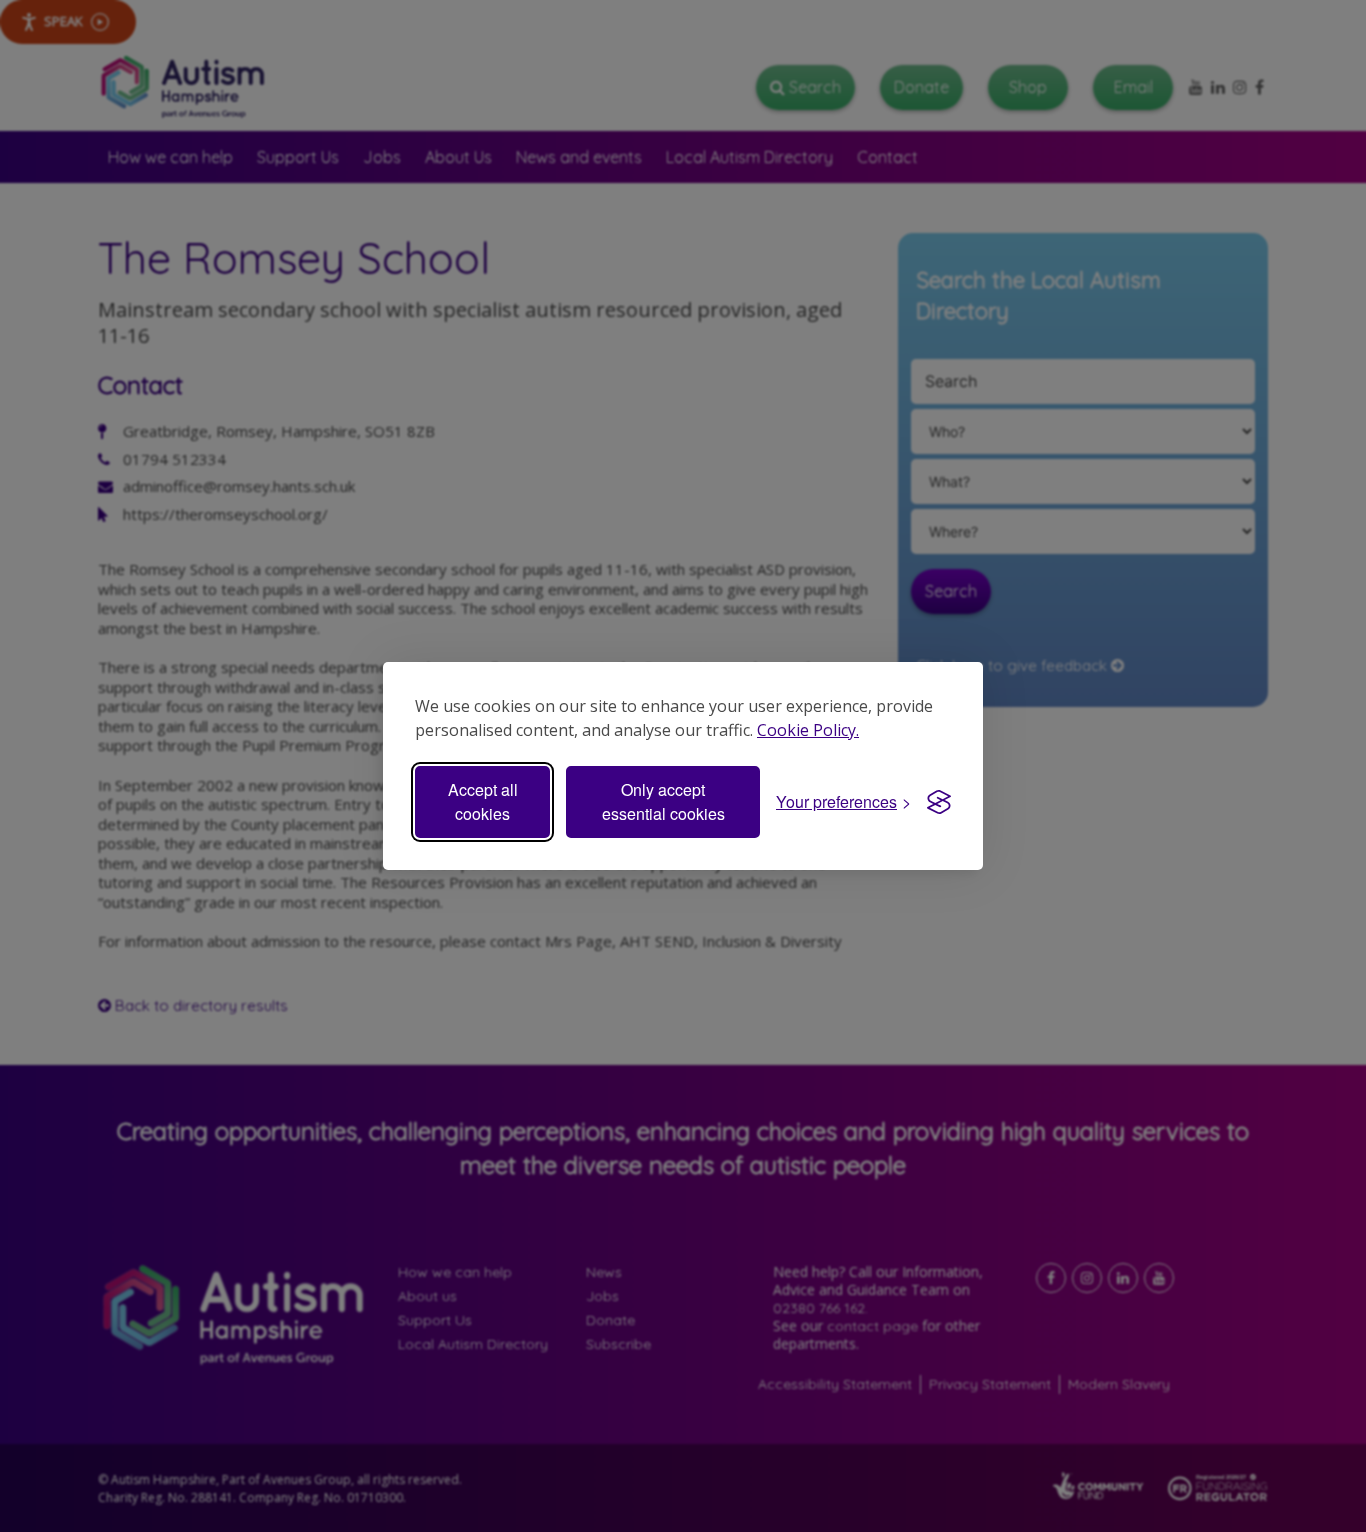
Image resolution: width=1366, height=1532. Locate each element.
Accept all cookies (483, 801)
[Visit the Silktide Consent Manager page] (939, 802)
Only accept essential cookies (663, 801)
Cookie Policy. (808, 730)
